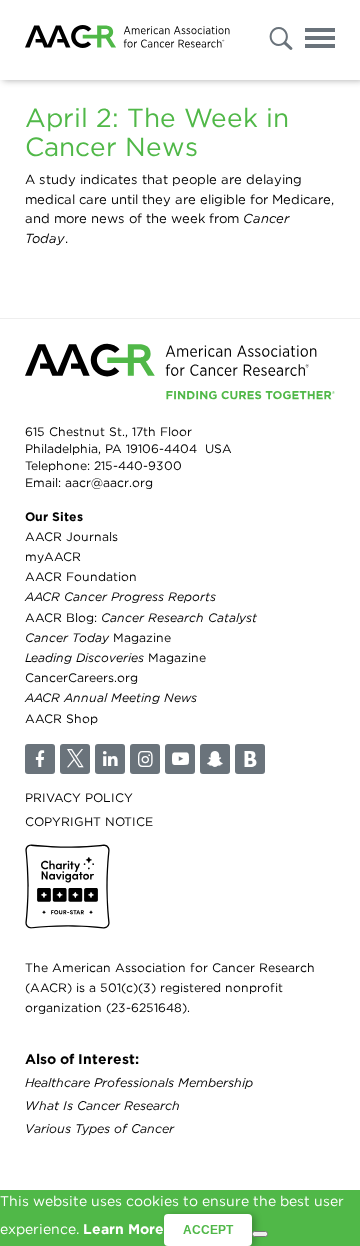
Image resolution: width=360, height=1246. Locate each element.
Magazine (98, 637)
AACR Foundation (81, 576)
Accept (208, 1230)
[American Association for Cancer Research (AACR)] (127, 40)
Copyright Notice (89, 821)
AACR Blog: (141, 617)
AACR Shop (61, 718)
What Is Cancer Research (102, 1105)
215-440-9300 (138, 465)
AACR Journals (71, 536)
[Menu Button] (320, 41)
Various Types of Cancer (99, 1128)
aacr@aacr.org (109, 482)
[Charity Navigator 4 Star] (67, 886)
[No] (260, 1234)
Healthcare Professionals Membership (139, 1082)
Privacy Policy (79, 797)
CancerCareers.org (81, 677)
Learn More (123, 1229)
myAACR (53, 556)
